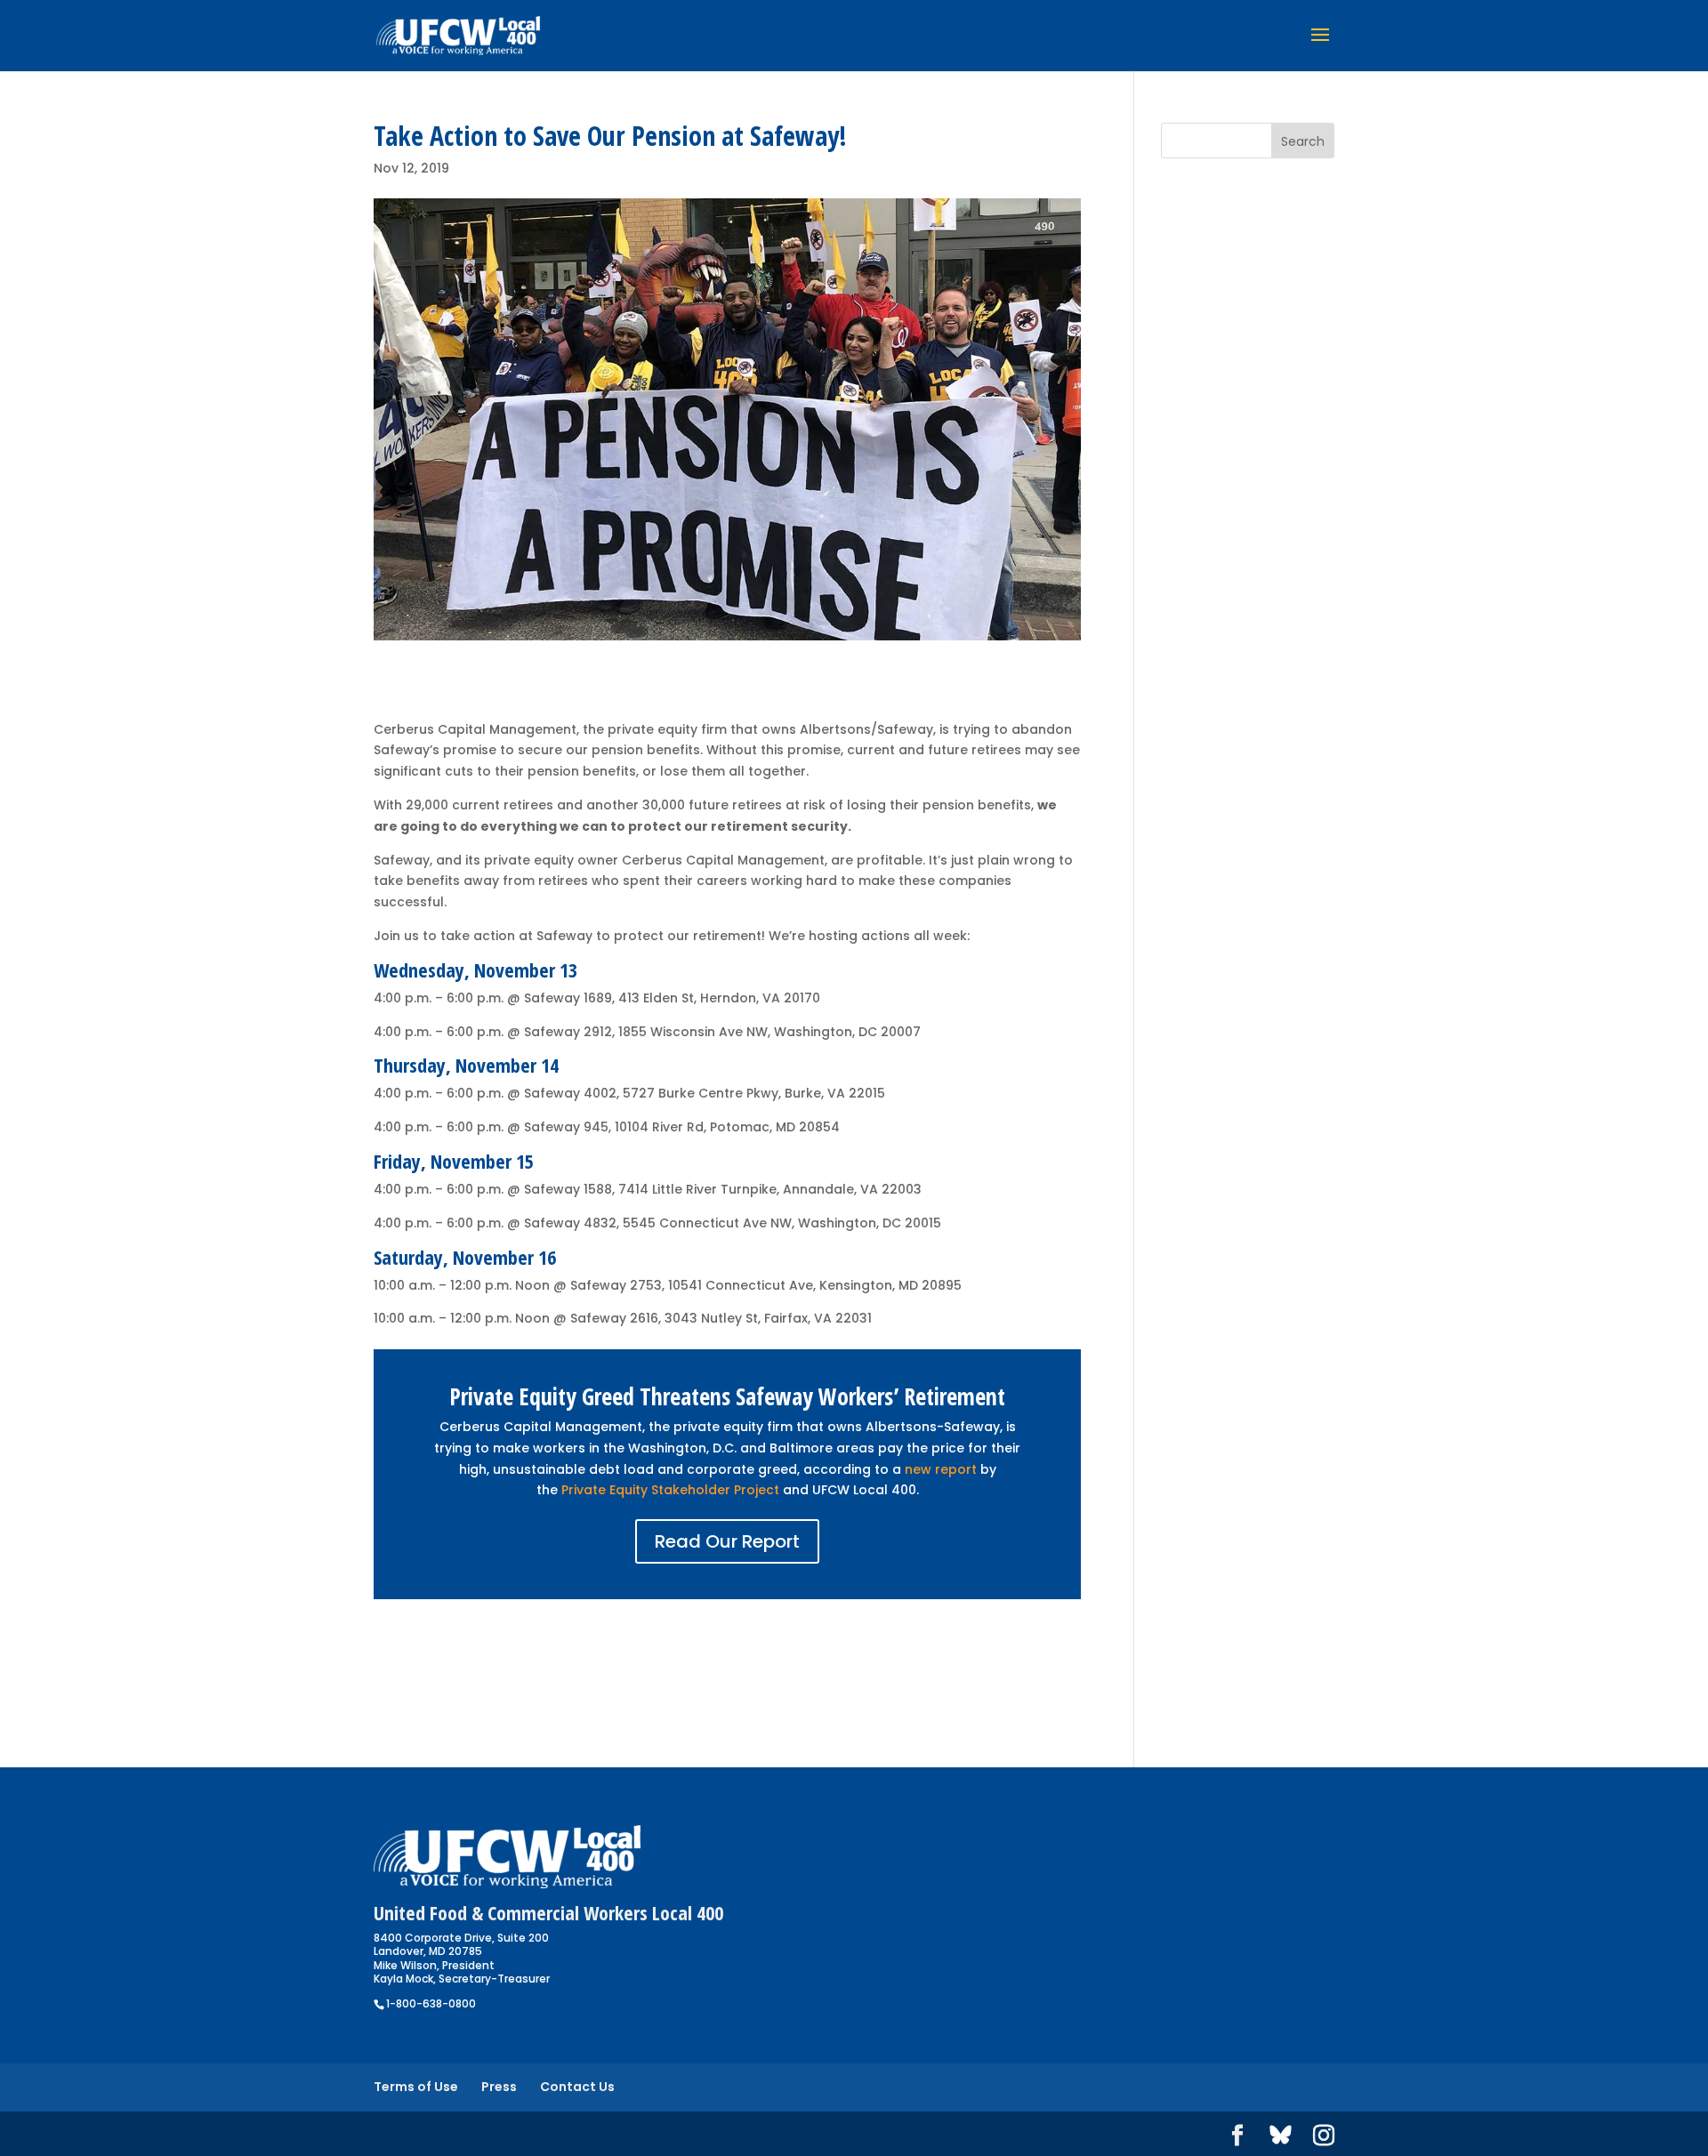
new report (941, 1469)
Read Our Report (727, 1541)
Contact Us (577, 2087)
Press (499, 2087)
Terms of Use (416, 2087)
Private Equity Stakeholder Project (670, 1490)
